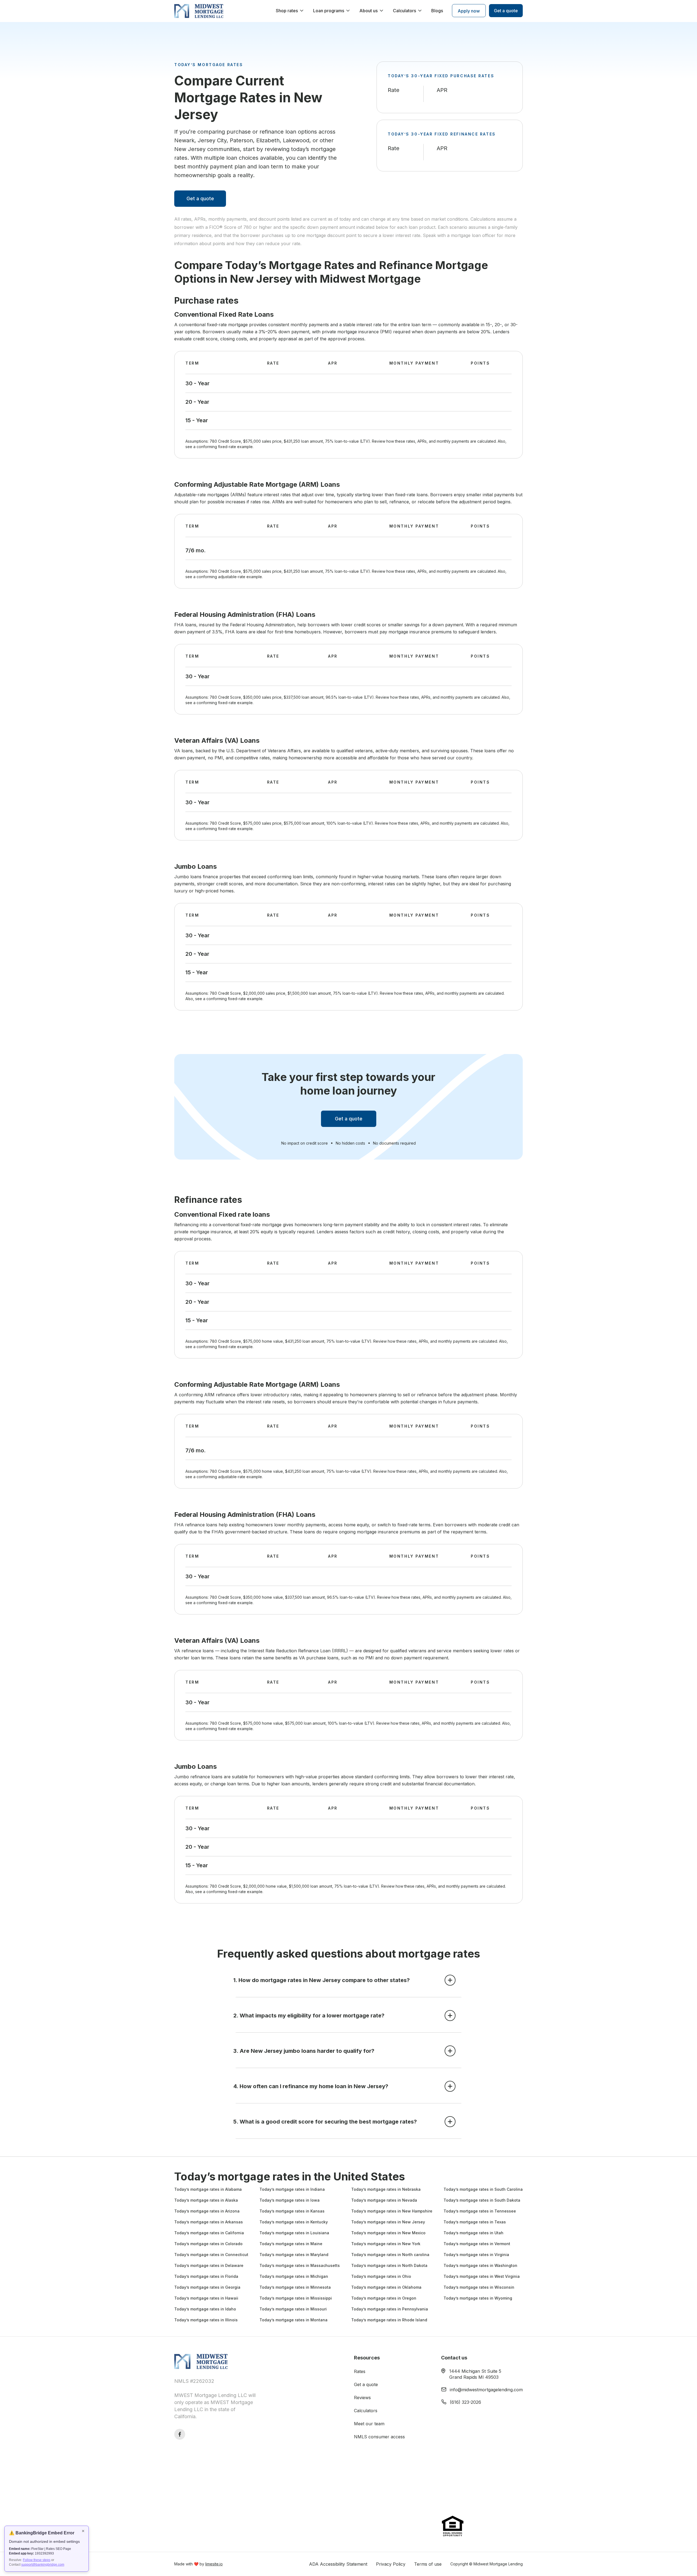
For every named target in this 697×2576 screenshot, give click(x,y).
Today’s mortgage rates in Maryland (294, 2255)
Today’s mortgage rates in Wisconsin (479, 2287)
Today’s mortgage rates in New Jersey (388, 2222)
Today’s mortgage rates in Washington (480, 2265)
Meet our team (369, 2424)
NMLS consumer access (379, 2437)
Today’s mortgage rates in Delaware (209, 2265)
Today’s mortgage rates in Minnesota (295, 2287)
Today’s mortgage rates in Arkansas (209, 2222)
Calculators (366, 2411)
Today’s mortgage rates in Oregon (384, 2298)
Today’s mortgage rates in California (209, 2233)
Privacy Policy (391, 2564)
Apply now (469, 11)
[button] (290, 11)
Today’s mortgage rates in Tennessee (480, 2211)
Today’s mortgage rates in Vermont (477, 2244)
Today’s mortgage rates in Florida (206, 2276)
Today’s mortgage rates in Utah (473, 2233)
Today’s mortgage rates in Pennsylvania (390, 2309)
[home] (199, 11)
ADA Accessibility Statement (338, 2564)
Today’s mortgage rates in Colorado (208, 2244)
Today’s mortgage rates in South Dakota (482, 2200)
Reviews (362, 2398)
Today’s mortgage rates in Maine (291, 2244)
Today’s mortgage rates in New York (386, 2244)
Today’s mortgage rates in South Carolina (483, 2189)
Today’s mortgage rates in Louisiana (294, 2233)
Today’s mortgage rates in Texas (475, 2222)
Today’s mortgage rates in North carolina (390, 2255)
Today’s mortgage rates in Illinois (206, 2320)
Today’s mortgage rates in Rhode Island (389, 2320)
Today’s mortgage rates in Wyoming (478, 2298)
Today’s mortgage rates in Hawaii (206, 2298)
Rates (360, 2371)
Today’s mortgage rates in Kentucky (294, 2222)
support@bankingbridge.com (43, 2565)
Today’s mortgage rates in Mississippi (296, 2298)
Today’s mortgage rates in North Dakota (389, 2265)
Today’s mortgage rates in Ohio (381, 2276)
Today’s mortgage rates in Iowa (290, 2200)
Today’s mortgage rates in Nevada (384, 2200)
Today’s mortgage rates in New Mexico (388, 2233)
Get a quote (200, 198)
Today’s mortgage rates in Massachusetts (300, 2265)
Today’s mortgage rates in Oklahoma (386, 2287)
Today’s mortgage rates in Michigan (294, 2276)
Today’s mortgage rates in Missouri (293, 2309)
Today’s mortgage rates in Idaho (205, 2309)
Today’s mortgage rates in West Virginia (482, 2276)
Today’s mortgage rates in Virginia (476, 2255)
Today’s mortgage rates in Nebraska (386, 2189)
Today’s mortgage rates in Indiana (292, 2189)
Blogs (437, 11)
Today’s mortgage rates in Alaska (206, 2200)
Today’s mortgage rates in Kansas (292, 2211)
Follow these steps (37, 2560)
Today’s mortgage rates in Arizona (207, 2211)
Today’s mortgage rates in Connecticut (211, 2255)
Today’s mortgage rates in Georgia (207, 2287)
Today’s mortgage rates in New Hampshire (392, 2211)
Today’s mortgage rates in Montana (294, 2320)
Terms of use (428, 2564)
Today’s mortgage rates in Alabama (208, 2189)
